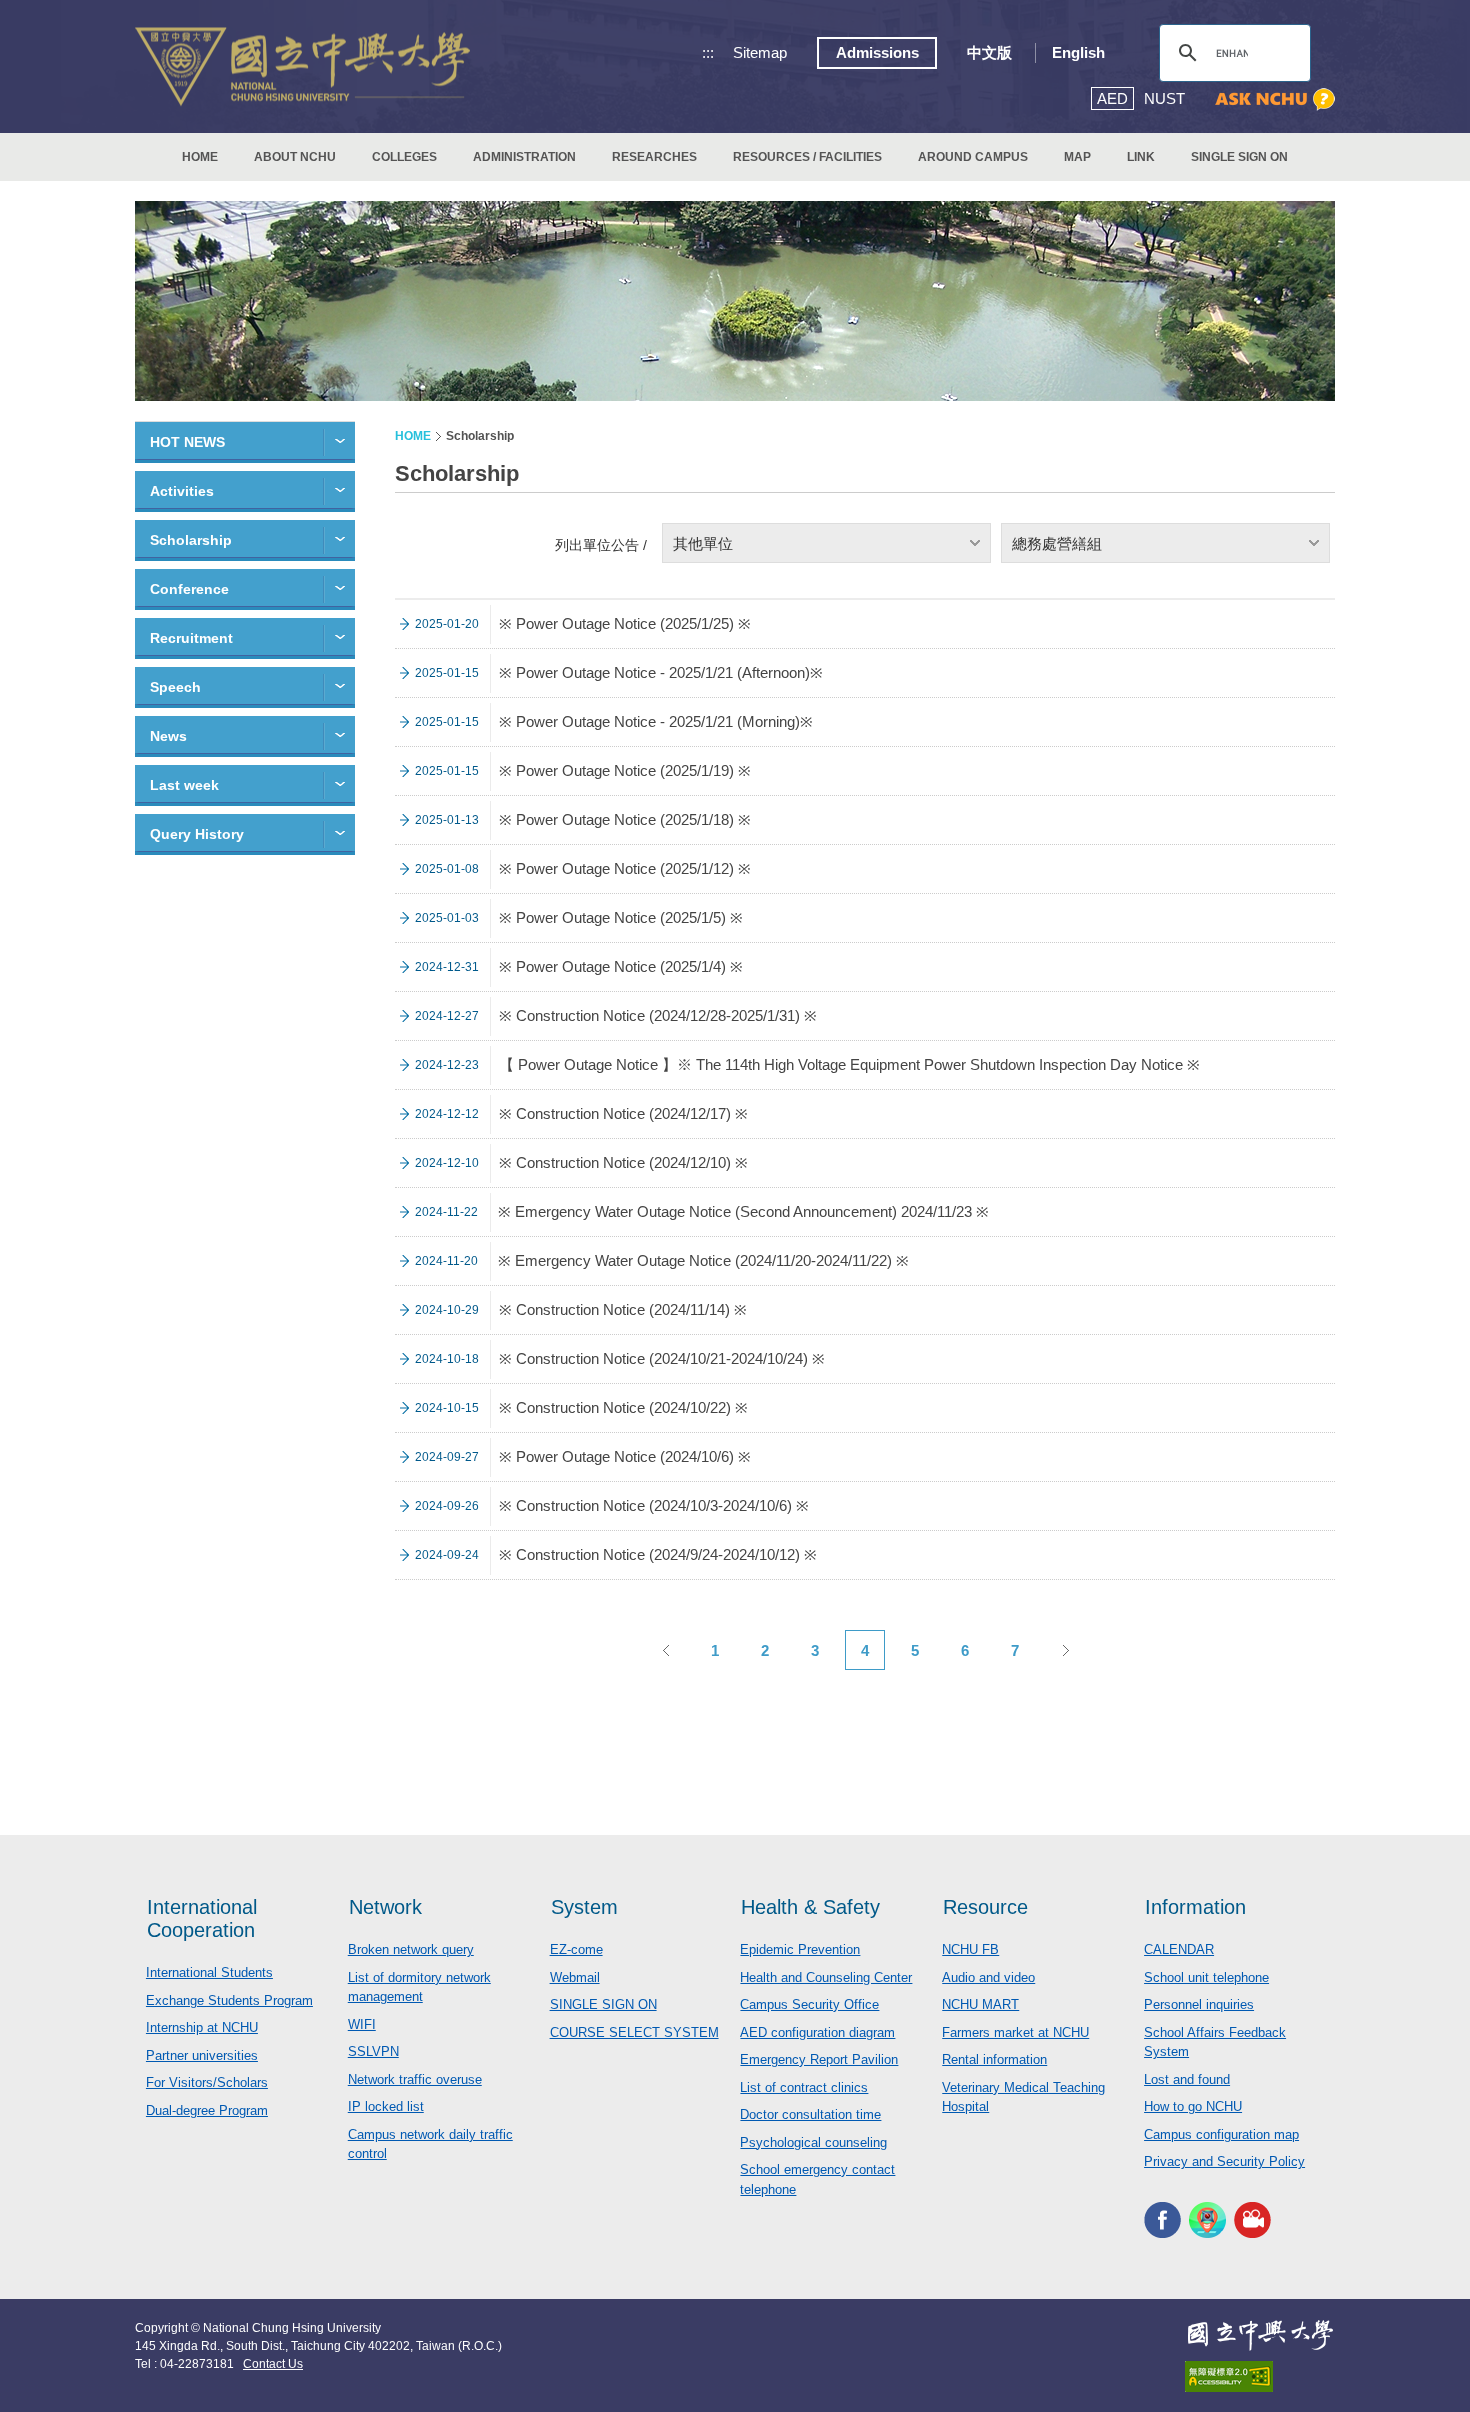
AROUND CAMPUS (973, 157)
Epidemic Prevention (800, 1949)
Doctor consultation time (810, 2114)
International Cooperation (202, 1918)
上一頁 (665, 1650)
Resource (985, 1907)
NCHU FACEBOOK (1162, 2220)
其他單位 (703, 543)
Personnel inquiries (1199, 2004)
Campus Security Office (809, 2004)
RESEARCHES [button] (654, 157)
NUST (1164, 98)
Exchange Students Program (229, 2000)
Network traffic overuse (415, 2079)
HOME (200, 157)
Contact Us (273, 2364)
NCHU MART (980, 2004)
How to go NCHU (1193, 2106)
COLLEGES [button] (404, 157)
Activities (182, 491)
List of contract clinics (804, 2087)
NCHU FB (970, 1949)
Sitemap (760, 52)
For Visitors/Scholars (207, 2082)
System (584, 1907)
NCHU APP (1207, 2220)
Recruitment (191, 638)
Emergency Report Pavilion (819, 2059)
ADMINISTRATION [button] (524, 157)
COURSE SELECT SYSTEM (634, 2032)
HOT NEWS (187, 442)
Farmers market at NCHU (1015, 2032)
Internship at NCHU (202, 2027)
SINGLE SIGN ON (1239, 157)
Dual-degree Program (207, 2110)
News (168, 736)
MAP (1077, 157)
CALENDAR (1179, 1949)
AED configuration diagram (817, 2032)
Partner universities (202, 2055)
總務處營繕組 (1057, 543)
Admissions (877, 52)
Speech (175, 687)
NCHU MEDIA (1252, 2220)
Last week (184, 785)
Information (1195, 1907)
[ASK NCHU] (1275, 99)
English (1078, 52)
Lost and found (1187, 2079)
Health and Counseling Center (826, 1977)
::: (708, 52)
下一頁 (1065, 1650)
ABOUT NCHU (295, 157)
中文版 (989, 52)
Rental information (994, 2059)
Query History (197, 834)
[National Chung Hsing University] (302, 66)
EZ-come (576, 1949)
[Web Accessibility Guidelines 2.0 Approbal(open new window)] (1260, 2376)
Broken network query (411, 1949)
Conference (189, 589)
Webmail (575, 1977)
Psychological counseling (813, 2142)
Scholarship (191, 540)
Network (385, 1907)
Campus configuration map (1221, 2134)
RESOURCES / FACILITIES (807, 157)
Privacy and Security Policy (1224, 2161)
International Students (209, 1972)
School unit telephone (1206, 1977)
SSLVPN (373, 2051)
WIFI (362, 2024)
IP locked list (386, 2106)
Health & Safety (810, 1907)
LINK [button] (1141, 157)
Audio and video (988, 1977)
